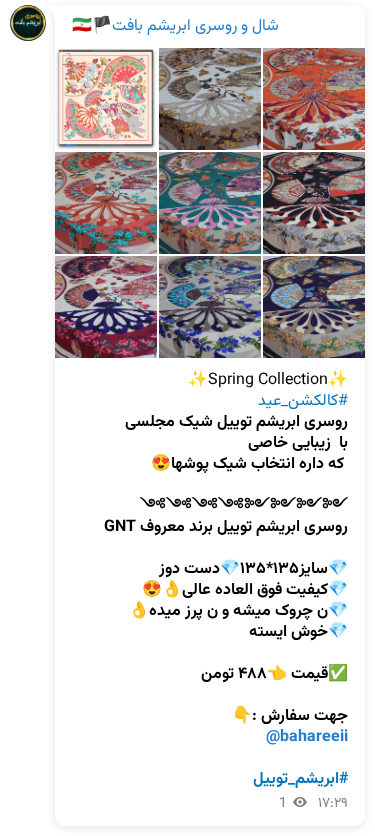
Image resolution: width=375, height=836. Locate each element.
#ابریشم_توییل (300, 779)
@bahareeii (307, 737)
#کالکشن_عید (303, 401)
